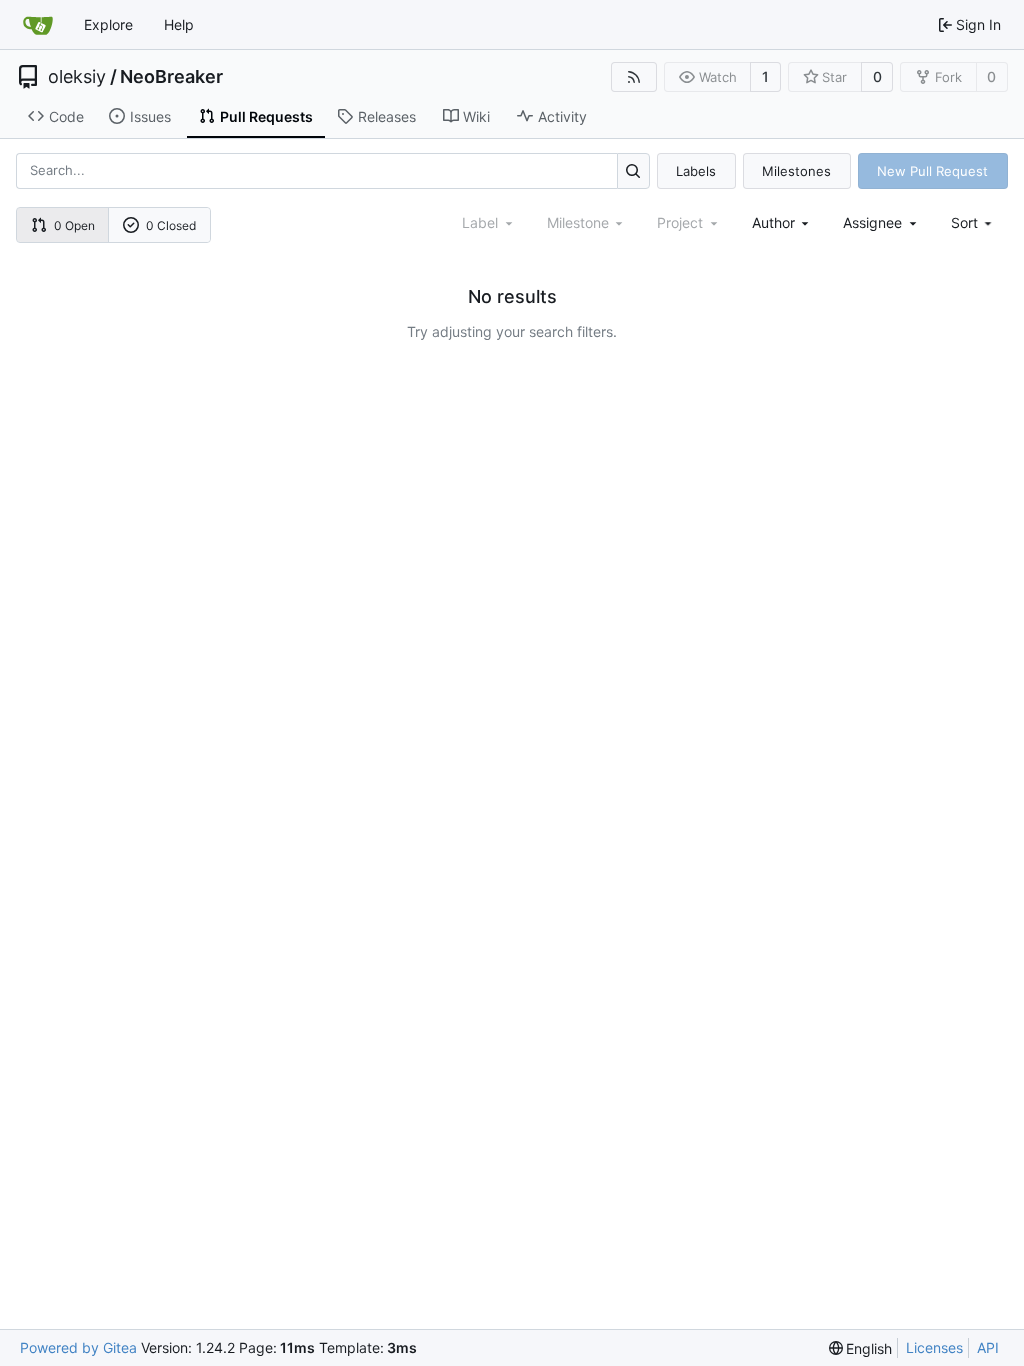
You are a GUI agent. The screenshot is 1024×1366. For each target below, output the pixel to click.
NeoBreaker (171, 77)
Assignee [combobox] (872, 222)
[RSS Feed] (634, 77)
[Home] (38, 25)
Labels (696, 171)
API (988, 1347)
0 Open (74, 225)
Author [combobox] (773, 222)
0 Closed (171, 225)
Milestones (796, 171)
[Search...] (633, 170)
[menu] (973, 222)
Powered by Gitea (78, 1347)
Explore (108, 24)
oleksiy (77, 77)
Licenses (934, 1347)
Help (179, 24)
